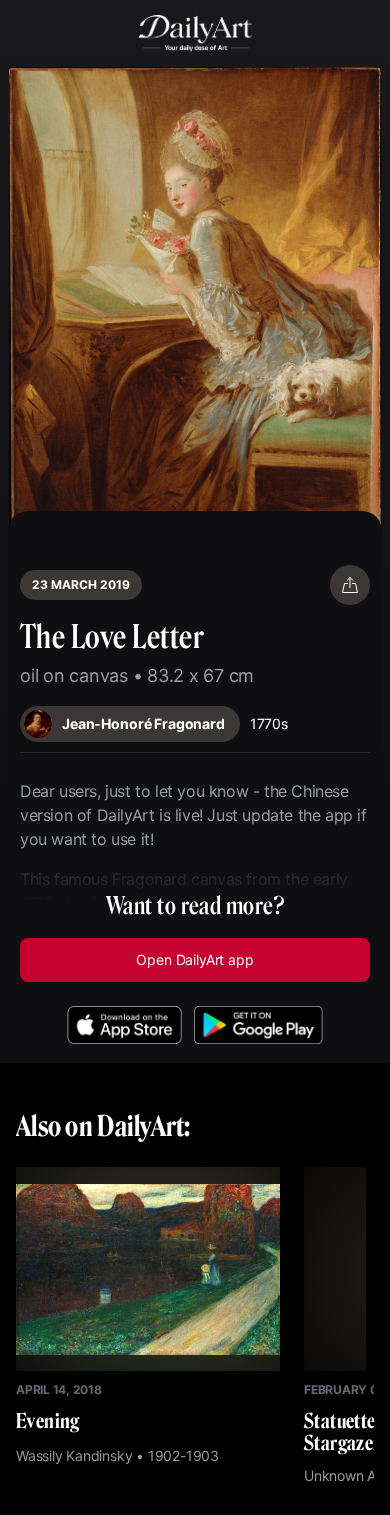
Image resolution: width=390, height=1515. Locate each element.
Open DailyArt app (194, 959)
